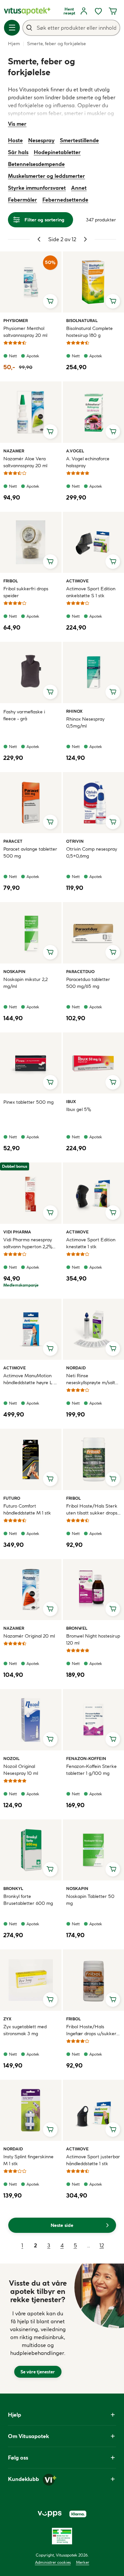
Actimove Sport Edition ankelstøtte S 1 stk (91, 592)
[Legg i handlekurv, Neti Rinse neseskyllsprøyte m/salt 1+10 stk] (113, 1349)
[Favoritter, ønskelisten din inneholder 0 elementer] (98, 11)
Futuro (12, 1498)
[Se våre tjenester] (38, 2329)
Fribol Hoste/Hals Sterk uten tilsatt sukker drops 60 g (92, 1510)
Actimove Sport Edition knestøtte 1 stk (91, 1243)
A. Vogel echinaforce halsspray (88, 462)
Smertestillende (79, 140)
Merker (83, 2562)
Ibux (74, 1101)
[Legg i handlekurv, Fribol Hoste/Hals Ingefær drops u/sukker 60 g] (113, 2000)
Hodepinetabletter (57, 152)
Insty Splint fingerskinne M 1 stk (28, 2160)
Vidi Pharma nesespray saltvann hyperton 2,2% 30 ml (28, 1243)
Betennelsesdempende (36, 164)
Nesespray (41, 140)
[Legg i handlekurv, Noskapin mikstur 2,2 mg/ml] (50, 952)
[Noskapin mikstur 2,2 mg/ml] (31, 933)
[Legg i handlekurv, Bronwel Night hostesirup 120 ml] (113, 1609)
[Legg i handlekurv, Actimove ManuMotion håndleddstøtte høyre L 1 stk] (50, 1349)
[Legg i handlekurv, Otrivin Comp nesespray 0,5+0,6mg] (113, 822)
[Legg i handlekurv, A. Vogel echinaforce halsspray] (113, 432)
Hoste (15, 140)
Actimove (77, 581)
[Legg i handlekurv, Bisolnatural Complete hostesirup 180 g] (113, 301)
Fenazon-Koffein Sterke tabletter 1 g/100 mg (91, 1770)
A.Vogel (75, 451)
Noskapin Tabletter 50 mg (90, 1900)
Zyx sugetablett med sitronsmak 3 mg (25, 2030)
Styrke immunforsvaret (37, 188)
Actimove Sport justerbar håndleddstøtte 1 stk (93, 2160)
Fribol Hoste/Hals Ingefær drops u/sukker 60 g (91, 2030)
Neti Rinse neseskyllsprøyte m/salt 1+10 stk (91, 1379)
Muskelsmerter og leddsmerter (46, 176)
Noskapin (14, 971)
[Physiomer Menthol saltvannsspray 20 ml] (31, 282)
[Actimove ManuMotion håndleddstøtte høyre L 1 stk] (31, 1329)
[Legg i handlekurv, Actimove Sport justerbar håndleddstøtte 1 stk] (113, 2130)
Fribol (11, 581)
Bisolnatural (82, 320)
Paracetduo (80, 971)
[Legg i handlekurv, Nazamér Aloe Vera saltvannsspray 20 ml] (50, 432)
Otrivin (75, 841)
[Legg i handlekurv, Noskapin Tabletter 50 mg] (113, 1869)
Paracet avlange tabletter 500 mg (30, 852)
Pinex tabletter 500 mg (28, 1102)
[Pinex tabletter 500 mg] (31, 1063)
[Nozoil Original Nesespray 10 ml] (31, 1720)
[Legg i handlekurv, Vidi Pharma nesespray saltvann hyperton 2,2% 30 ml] (50, 1213)
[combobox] (71, 28)
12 (102, 2245)
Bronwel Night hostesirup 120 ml (93, 1639)
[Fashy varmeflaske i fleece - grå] (31, 672)
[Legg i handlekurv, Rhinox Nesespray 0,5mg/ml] (113, 692)
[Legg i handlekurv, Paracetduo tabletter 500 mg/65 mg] (113, 952)
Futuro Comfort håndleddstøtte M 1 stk (27, 1509)
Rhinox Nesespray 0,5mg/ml (85, 722)
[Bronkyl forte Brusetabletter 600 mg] (31, 1850)
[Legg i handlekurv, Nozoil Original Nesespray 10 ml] (50, 1739)
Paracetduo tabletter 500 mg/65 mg (88, 983)
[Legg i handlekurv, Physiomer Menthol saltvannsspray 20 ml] (50, 301)
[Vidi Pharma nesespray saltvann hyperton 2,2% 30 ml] (31, 1193)
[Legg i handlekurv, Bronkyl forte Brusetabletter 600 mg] (50, 1869)
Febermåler (22, 200)
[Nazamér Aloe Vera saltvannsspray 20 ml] (31, 412)
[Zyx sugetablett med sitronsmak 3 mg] (31, 1980)
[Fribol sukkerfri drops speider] (31, 542)
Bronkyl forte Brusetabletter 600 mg (28, 1900)
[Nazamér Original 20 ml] (31, 1590)
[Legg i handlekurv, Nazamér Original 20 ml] (50, 1609)
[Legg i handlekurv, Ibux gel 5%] (113, 1082)
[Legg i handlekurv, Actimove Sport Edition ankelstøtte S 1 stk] (113, 562)
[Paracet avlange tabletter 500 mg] (31, 803)
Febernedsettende (65, 200)
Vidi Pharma (17, 1232)
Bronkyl (13, 1888)
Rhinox (74, 711)
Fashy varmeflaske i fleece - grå (24, 715)
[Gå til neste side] (85, 239)
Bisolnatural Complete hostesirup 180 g (89, 332)
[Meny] (12, 28)
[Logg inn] (84, 11)
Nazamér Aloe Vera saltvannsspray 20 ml (25, 462)
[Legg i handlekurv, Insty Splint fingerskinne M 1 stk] (50, 2130)
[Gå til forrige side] (39, 239)
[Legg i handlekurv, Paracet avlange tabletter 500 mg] (50, 822)
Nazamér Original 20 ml (29, 1636)
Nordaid (76, 1368)
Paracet (13, 841)
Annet (79, 188)
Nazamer (14, 451)
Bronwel (77, 1628)
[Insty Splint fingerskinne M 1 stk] (31, 2110)
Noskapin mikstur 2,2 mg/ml (25, 983)
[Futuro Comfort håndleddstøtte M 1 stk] (31, 1459)
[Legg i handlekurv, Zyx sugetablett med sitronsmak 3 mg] (50, 2000)
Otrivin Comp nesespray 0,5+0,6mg (92, 852)
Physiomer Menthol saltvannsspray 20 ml (25, 332)
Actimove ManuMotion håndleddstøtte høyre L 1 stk (29, 1379)
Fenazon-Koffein (86, 1758)
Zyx (11, 2019)
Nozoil (11, 1758)
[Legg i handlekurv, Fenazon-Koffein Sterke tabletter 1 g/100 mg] (113, 1739)
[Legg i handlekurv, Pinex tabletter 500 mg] (50, 1082)
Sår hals (18, 152)
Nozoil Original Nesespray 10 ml (21, 1770)
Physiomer (16, 320)
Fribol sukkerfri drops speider (26, 592)
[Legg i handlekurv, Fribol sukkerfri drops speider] (50, 562)
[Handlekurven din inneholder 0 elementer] (113, 11)
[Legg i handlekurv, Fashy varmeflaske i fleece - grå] (50, 692)
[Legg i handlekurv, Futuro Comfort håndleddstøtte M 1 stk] (50, 1479)
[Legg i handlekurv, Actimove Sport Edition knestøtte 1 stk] (113, 1213)
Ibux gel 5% (79, 1109)
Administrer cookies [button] (53, 2562)
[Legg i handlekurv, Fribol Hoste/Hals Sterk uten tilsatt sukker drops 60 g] (113, 1479)
